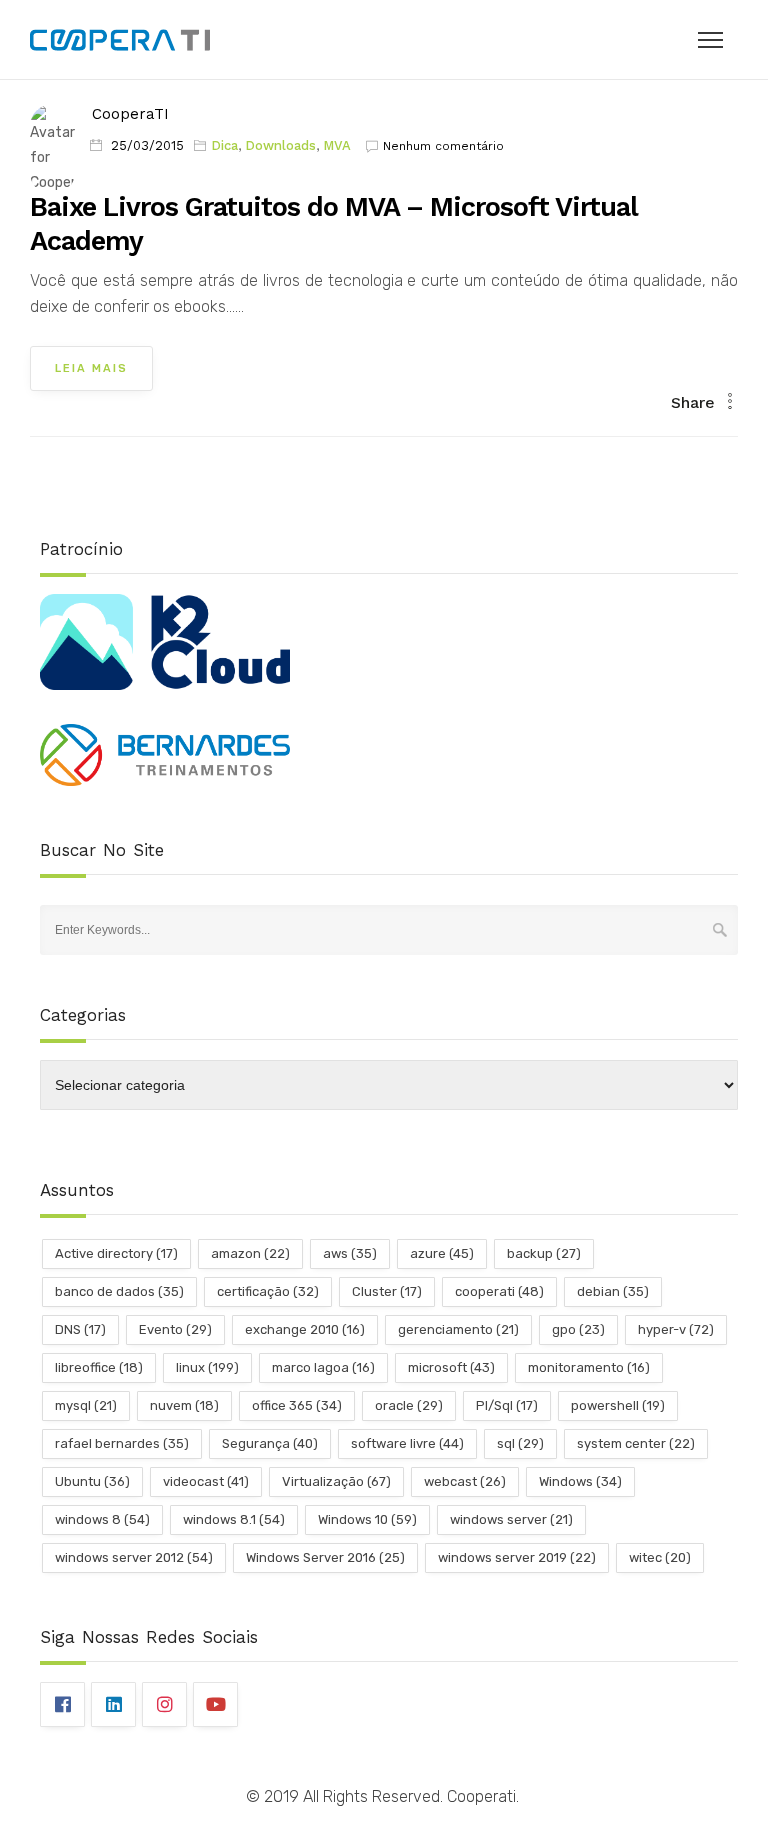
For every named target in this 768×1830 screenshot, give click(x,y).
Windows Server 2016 (325, 1557)
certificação (268, 1291)
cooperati (499, 1291)
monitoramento (589, 1367)
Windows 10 (367, 1519)
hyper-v (676, 1329)
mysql (86, 1405)
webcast (465, 1481)
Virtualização (336, 1481)
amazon (250, 1253)
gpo (578, 1329)
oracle (409, 1405)
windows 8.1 (234, 1519)
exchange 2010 (305, 1329)
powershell (618, 1405)
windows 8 (102, 1519)
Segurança (270, 1443)
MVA (337, 145)
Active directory (116, 1253)
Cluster (387, 1291)
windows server (511, 1519)
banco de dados (119, 1291)
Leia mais (91, 368)
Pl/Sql (507, 1405)
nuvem (184, 1405)
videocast (206, 1481)
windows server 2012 (134, 1557)
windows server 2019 (517, 1557)
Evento (175, 1329)
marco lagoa (323, 1367)
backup (544, 1253)
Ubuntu (92, 1481)
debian (613, 1291)
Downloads (280, 145)
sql (520, 1443)
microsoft (451, 1367)
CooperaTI (130, 114)
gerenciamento (458, 1329)
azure (442, 1253)
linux (207, 1367)
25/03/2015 (147, 145)
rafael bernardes (122, 1443)
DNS (80, 1329)
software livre (407, 1443)
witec (660, 1557)
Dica (224, 145)
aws (350, 1253)
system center (636, 1443)
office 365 (297, 1405)
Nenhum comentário (443, 146)
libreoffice (99, 1367)
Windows (580, 1481)
